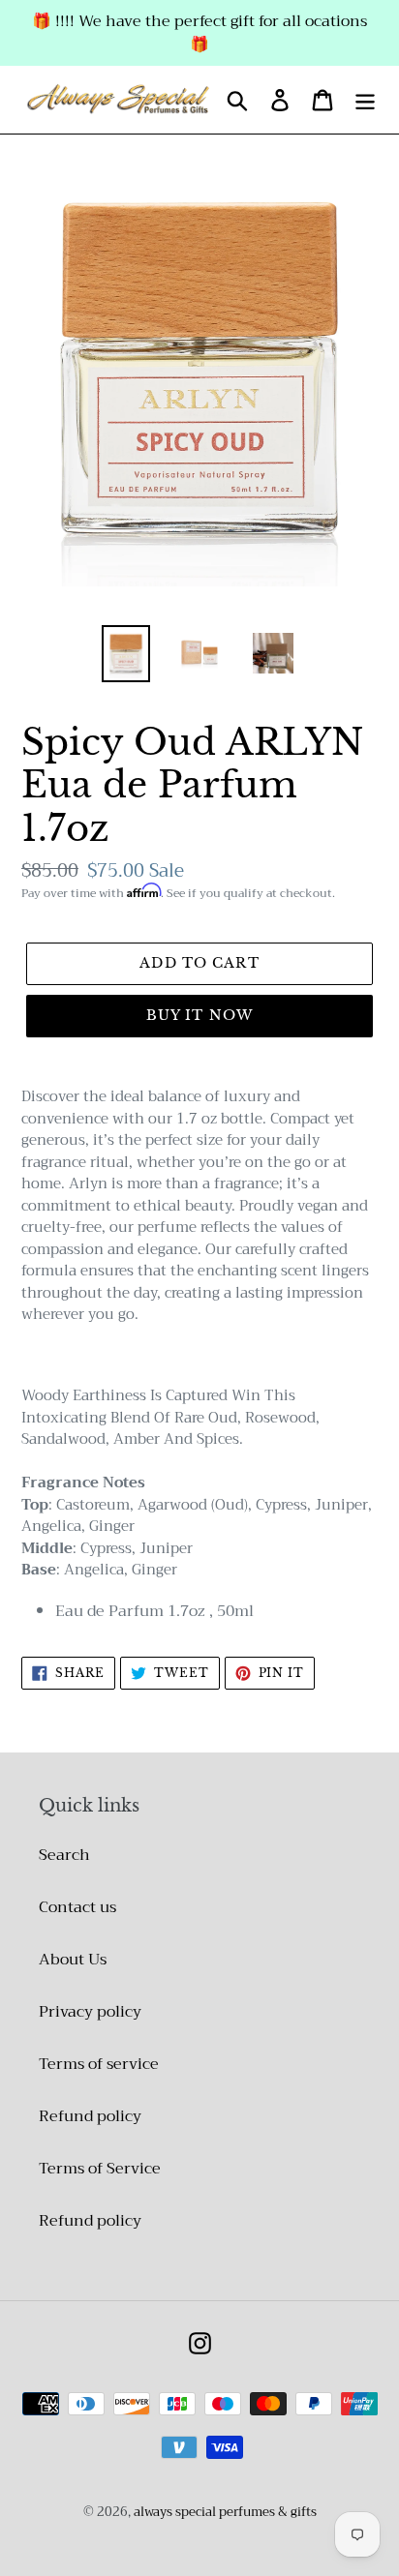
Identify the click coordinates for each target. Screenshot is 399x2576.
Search (64, 1855)
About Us (73, 1960)
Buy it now (199, 1015)
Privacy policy (90, 2012)
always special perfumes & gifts (225, 2512)
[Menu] (365, 100)
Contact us (77, 1907)
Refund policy (90, 2116)
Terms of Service (100, 2169)
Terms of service (99, 2064)
